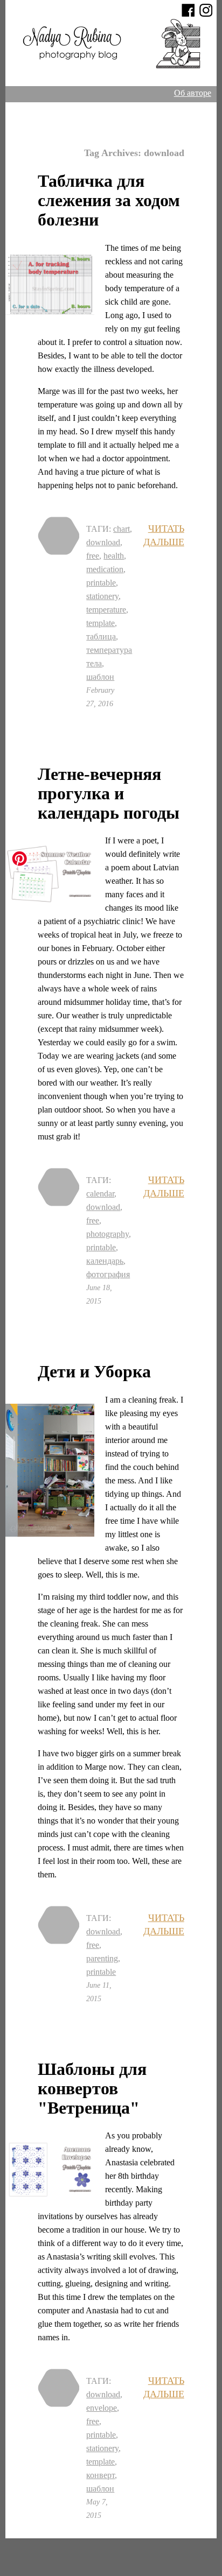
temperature (106, 610)
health (114, 556)
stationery (102, 596)
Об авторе (193, 93)
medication (105, 569)
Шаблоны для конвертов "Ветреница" (92, 2088)
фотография (108, 1274)
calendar (100, 1194)
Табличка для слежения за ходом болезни (109, 200)
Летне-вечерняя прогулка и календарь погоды (109, 793)
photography (107, 1234)
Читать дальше (164, 533)
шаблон (100, 677)
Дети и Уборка (94, 1371)
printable (101, 583)
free (93, 556)
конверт (100, 2475)
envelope (102, 2408)
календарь (105, 1261)
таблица (101, 636)
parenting (102, 1958)
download (103, 542)
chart (122, 529)
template (100, 623)
